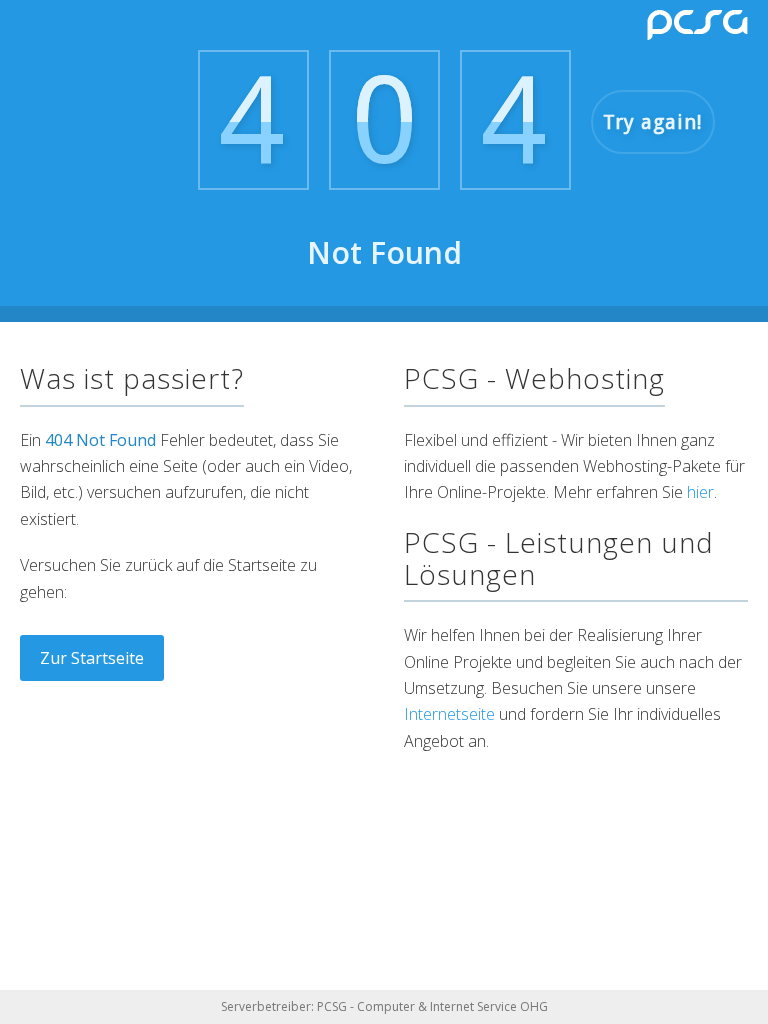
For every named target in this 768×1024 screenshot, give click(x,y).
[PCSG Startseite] (697, 25)
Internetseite (449, 714)
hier (700, 492)
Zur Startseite (92, 658)
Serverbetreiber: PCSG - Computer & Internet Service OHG (384, 1006)
